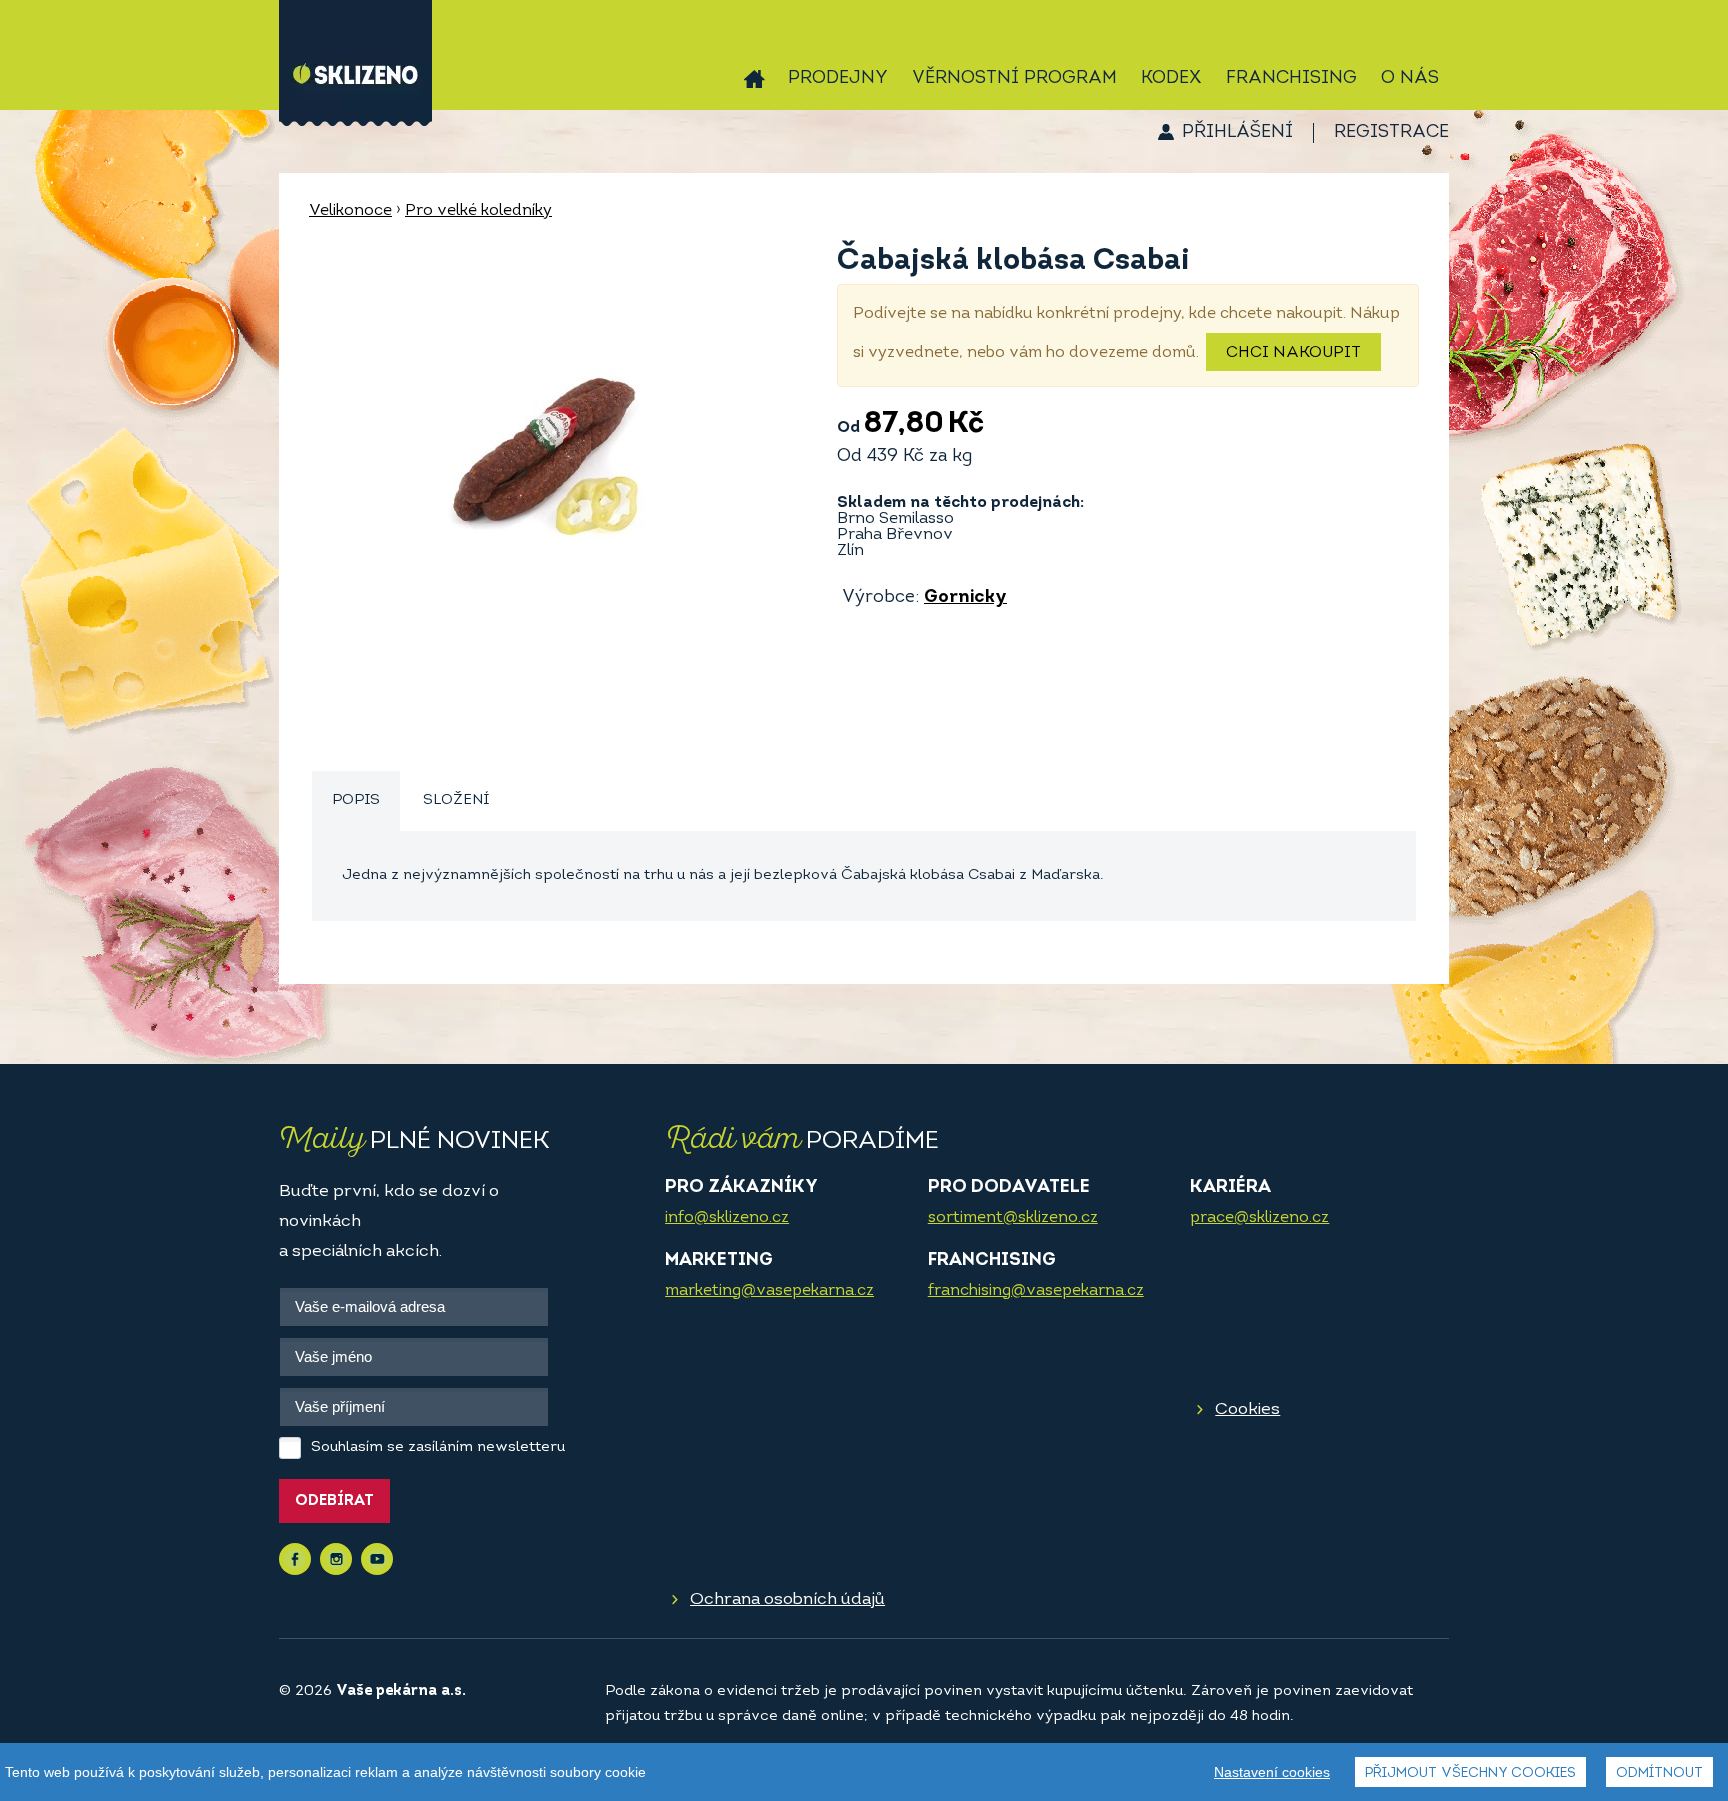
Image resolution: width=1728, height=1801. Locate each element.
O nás (1410, 79)
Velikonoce (350, 211)
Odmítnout (1659, 1773)
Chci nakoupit (1293, 353)
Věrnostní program (1014, 79)
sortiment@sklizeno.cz (1013, 1218)
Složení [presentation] (456, 800)
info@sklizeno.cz (727, 1218)
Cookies (1247, 1409)
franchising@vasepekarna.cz (1036, 1291)
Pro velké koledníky (478, 211)
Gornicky (965, 598)
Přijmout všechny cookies (1470, 1773)
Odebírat (334, 1501)
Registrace (1391, 133)
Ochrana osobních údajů (787, 1599)
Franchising (1291, 79)
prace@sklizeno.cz (1259, 1218)
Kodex (1171, 79)
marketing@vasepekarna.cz (769, 1291)
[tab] (356, 801)
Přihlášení (1237, 133)
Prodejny (838, 79)
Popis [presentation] (356, 800)
